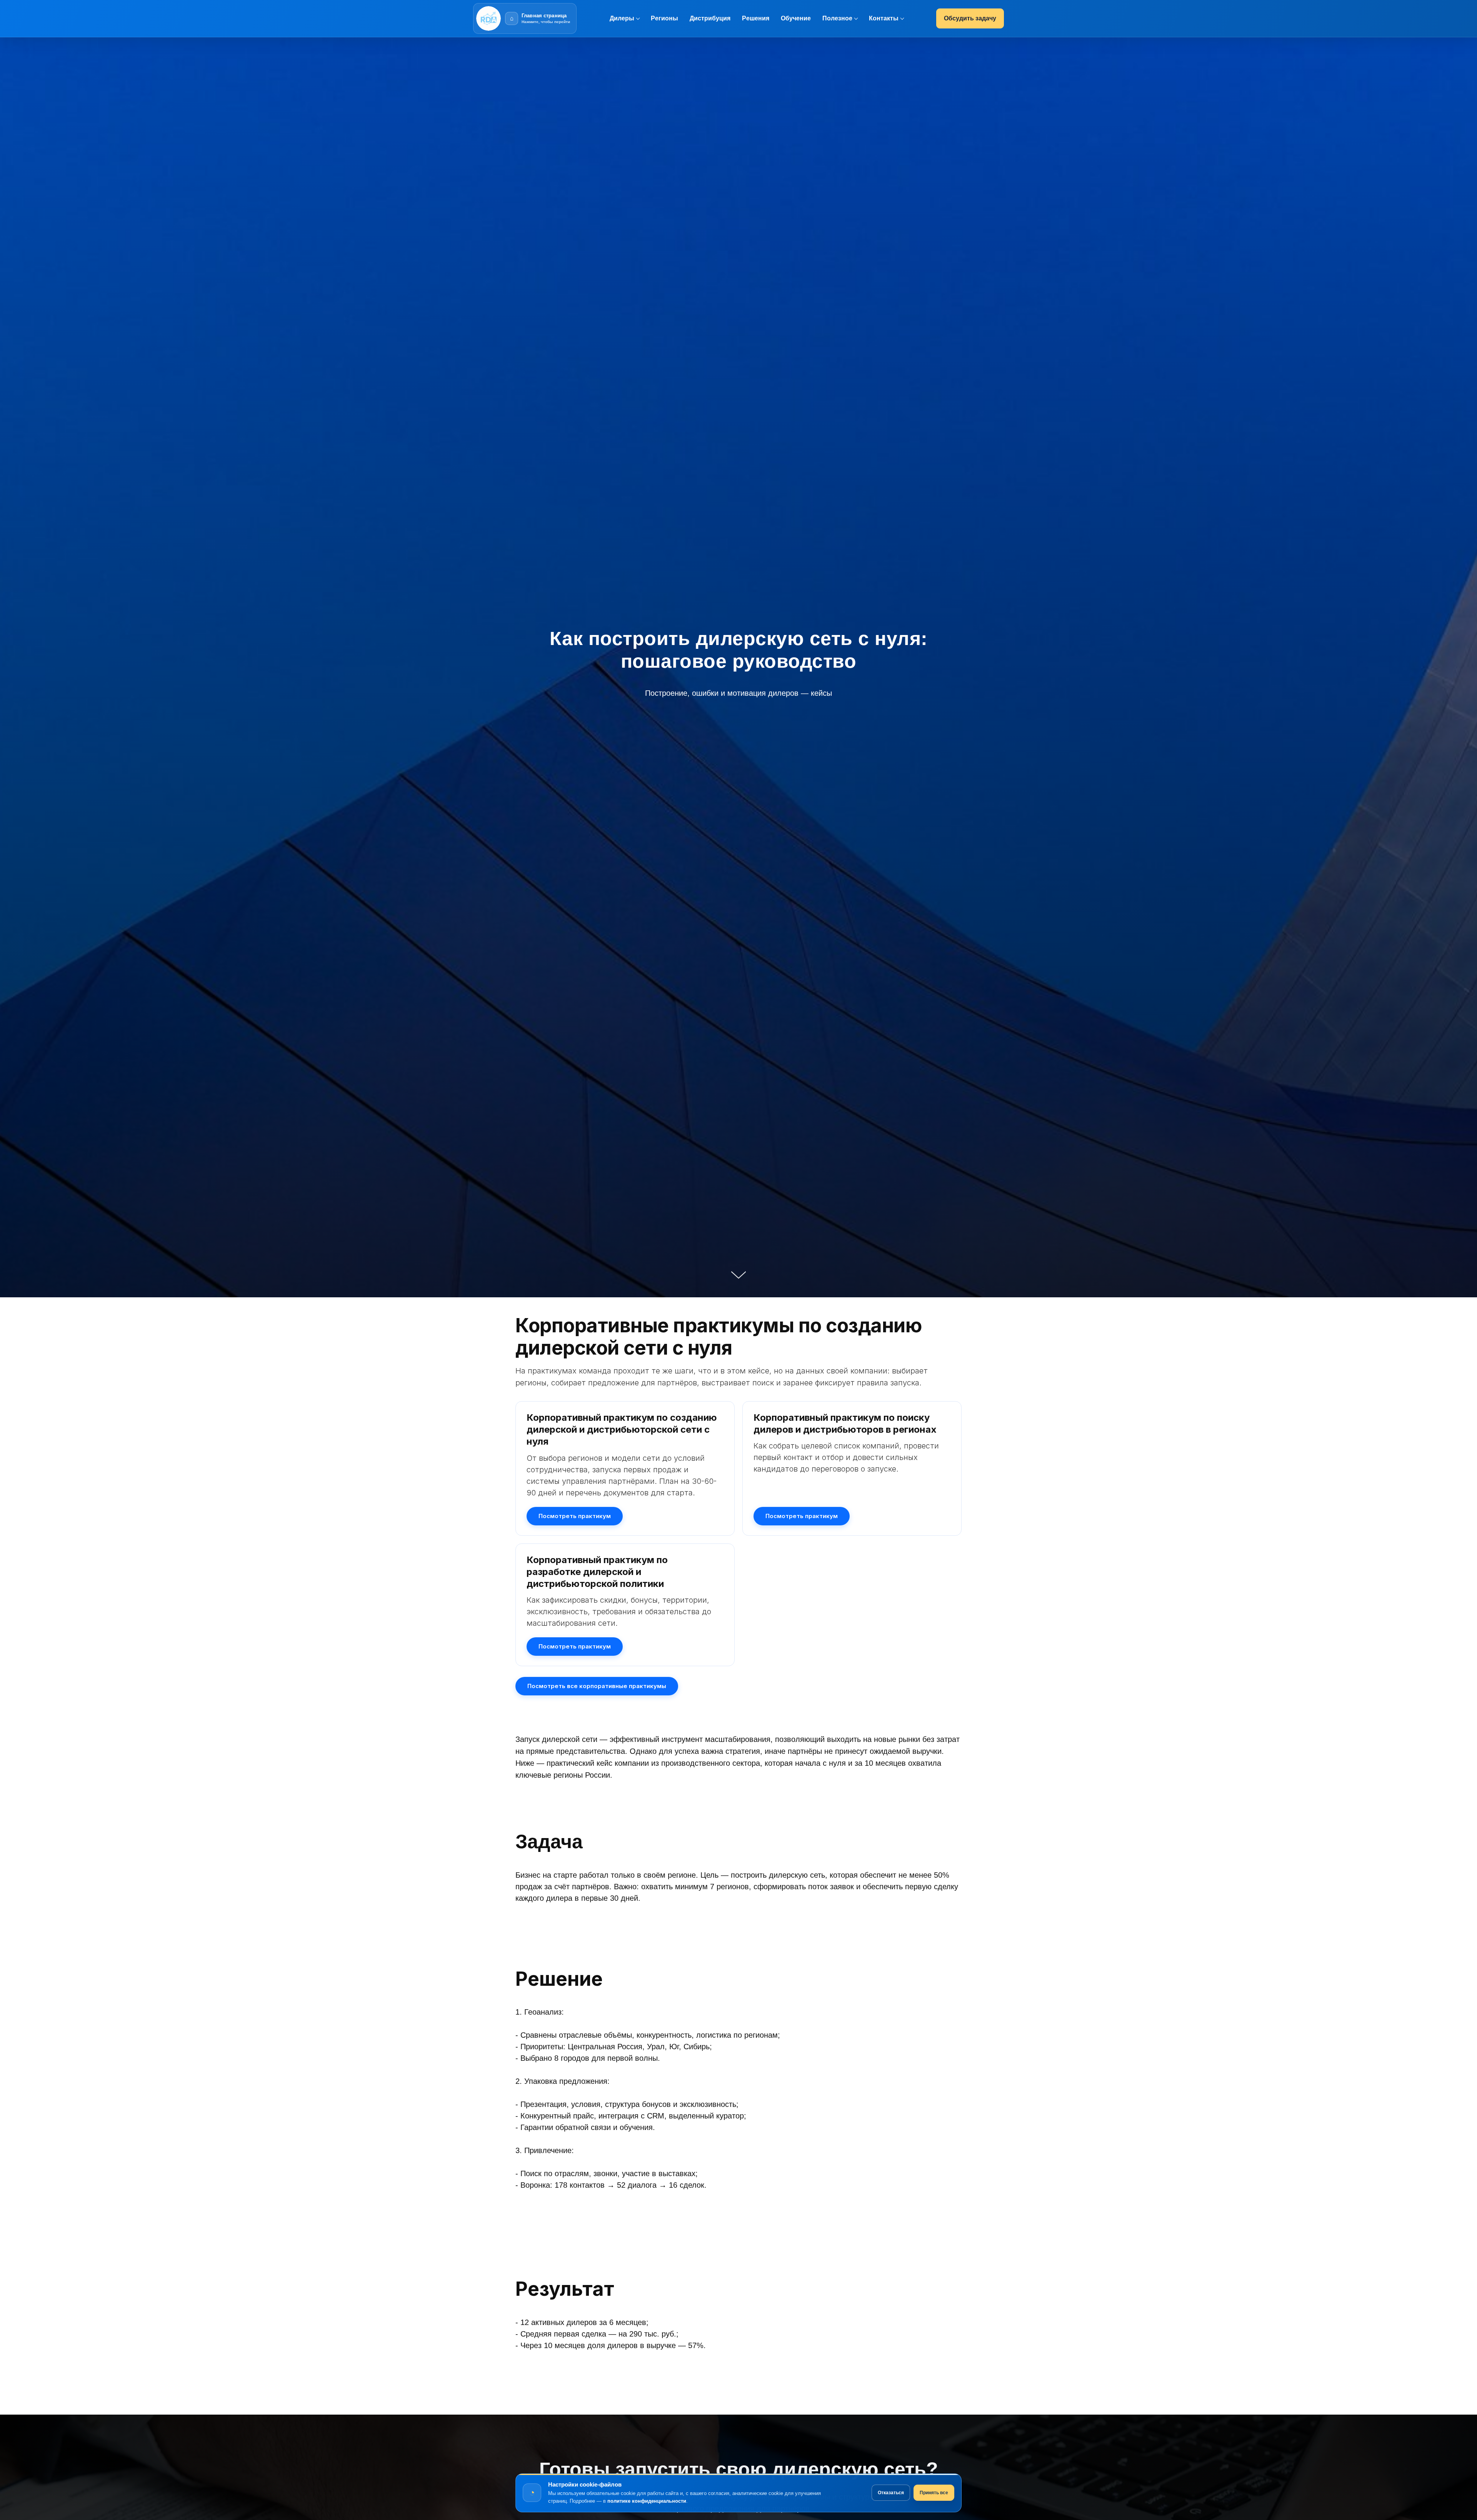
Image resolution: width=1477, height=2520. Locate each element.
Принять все (934, 2493)
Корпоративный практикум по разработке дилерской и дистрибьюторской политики (597, 1572)
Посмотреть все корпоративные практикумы (597, 1686)
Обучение (796, 18)
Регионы (664, 18)
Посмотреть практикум (575, 1516)
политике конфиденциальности (647, 2501)
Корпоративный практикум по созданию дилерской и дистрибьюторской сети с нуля (622, 1429)
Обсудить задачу (970, 18)
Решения (756, 18)
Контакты (884, 18)
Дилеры (622, 18)
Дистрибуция (710, 18)
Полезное (837, 18)
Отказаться (891, 2493)
